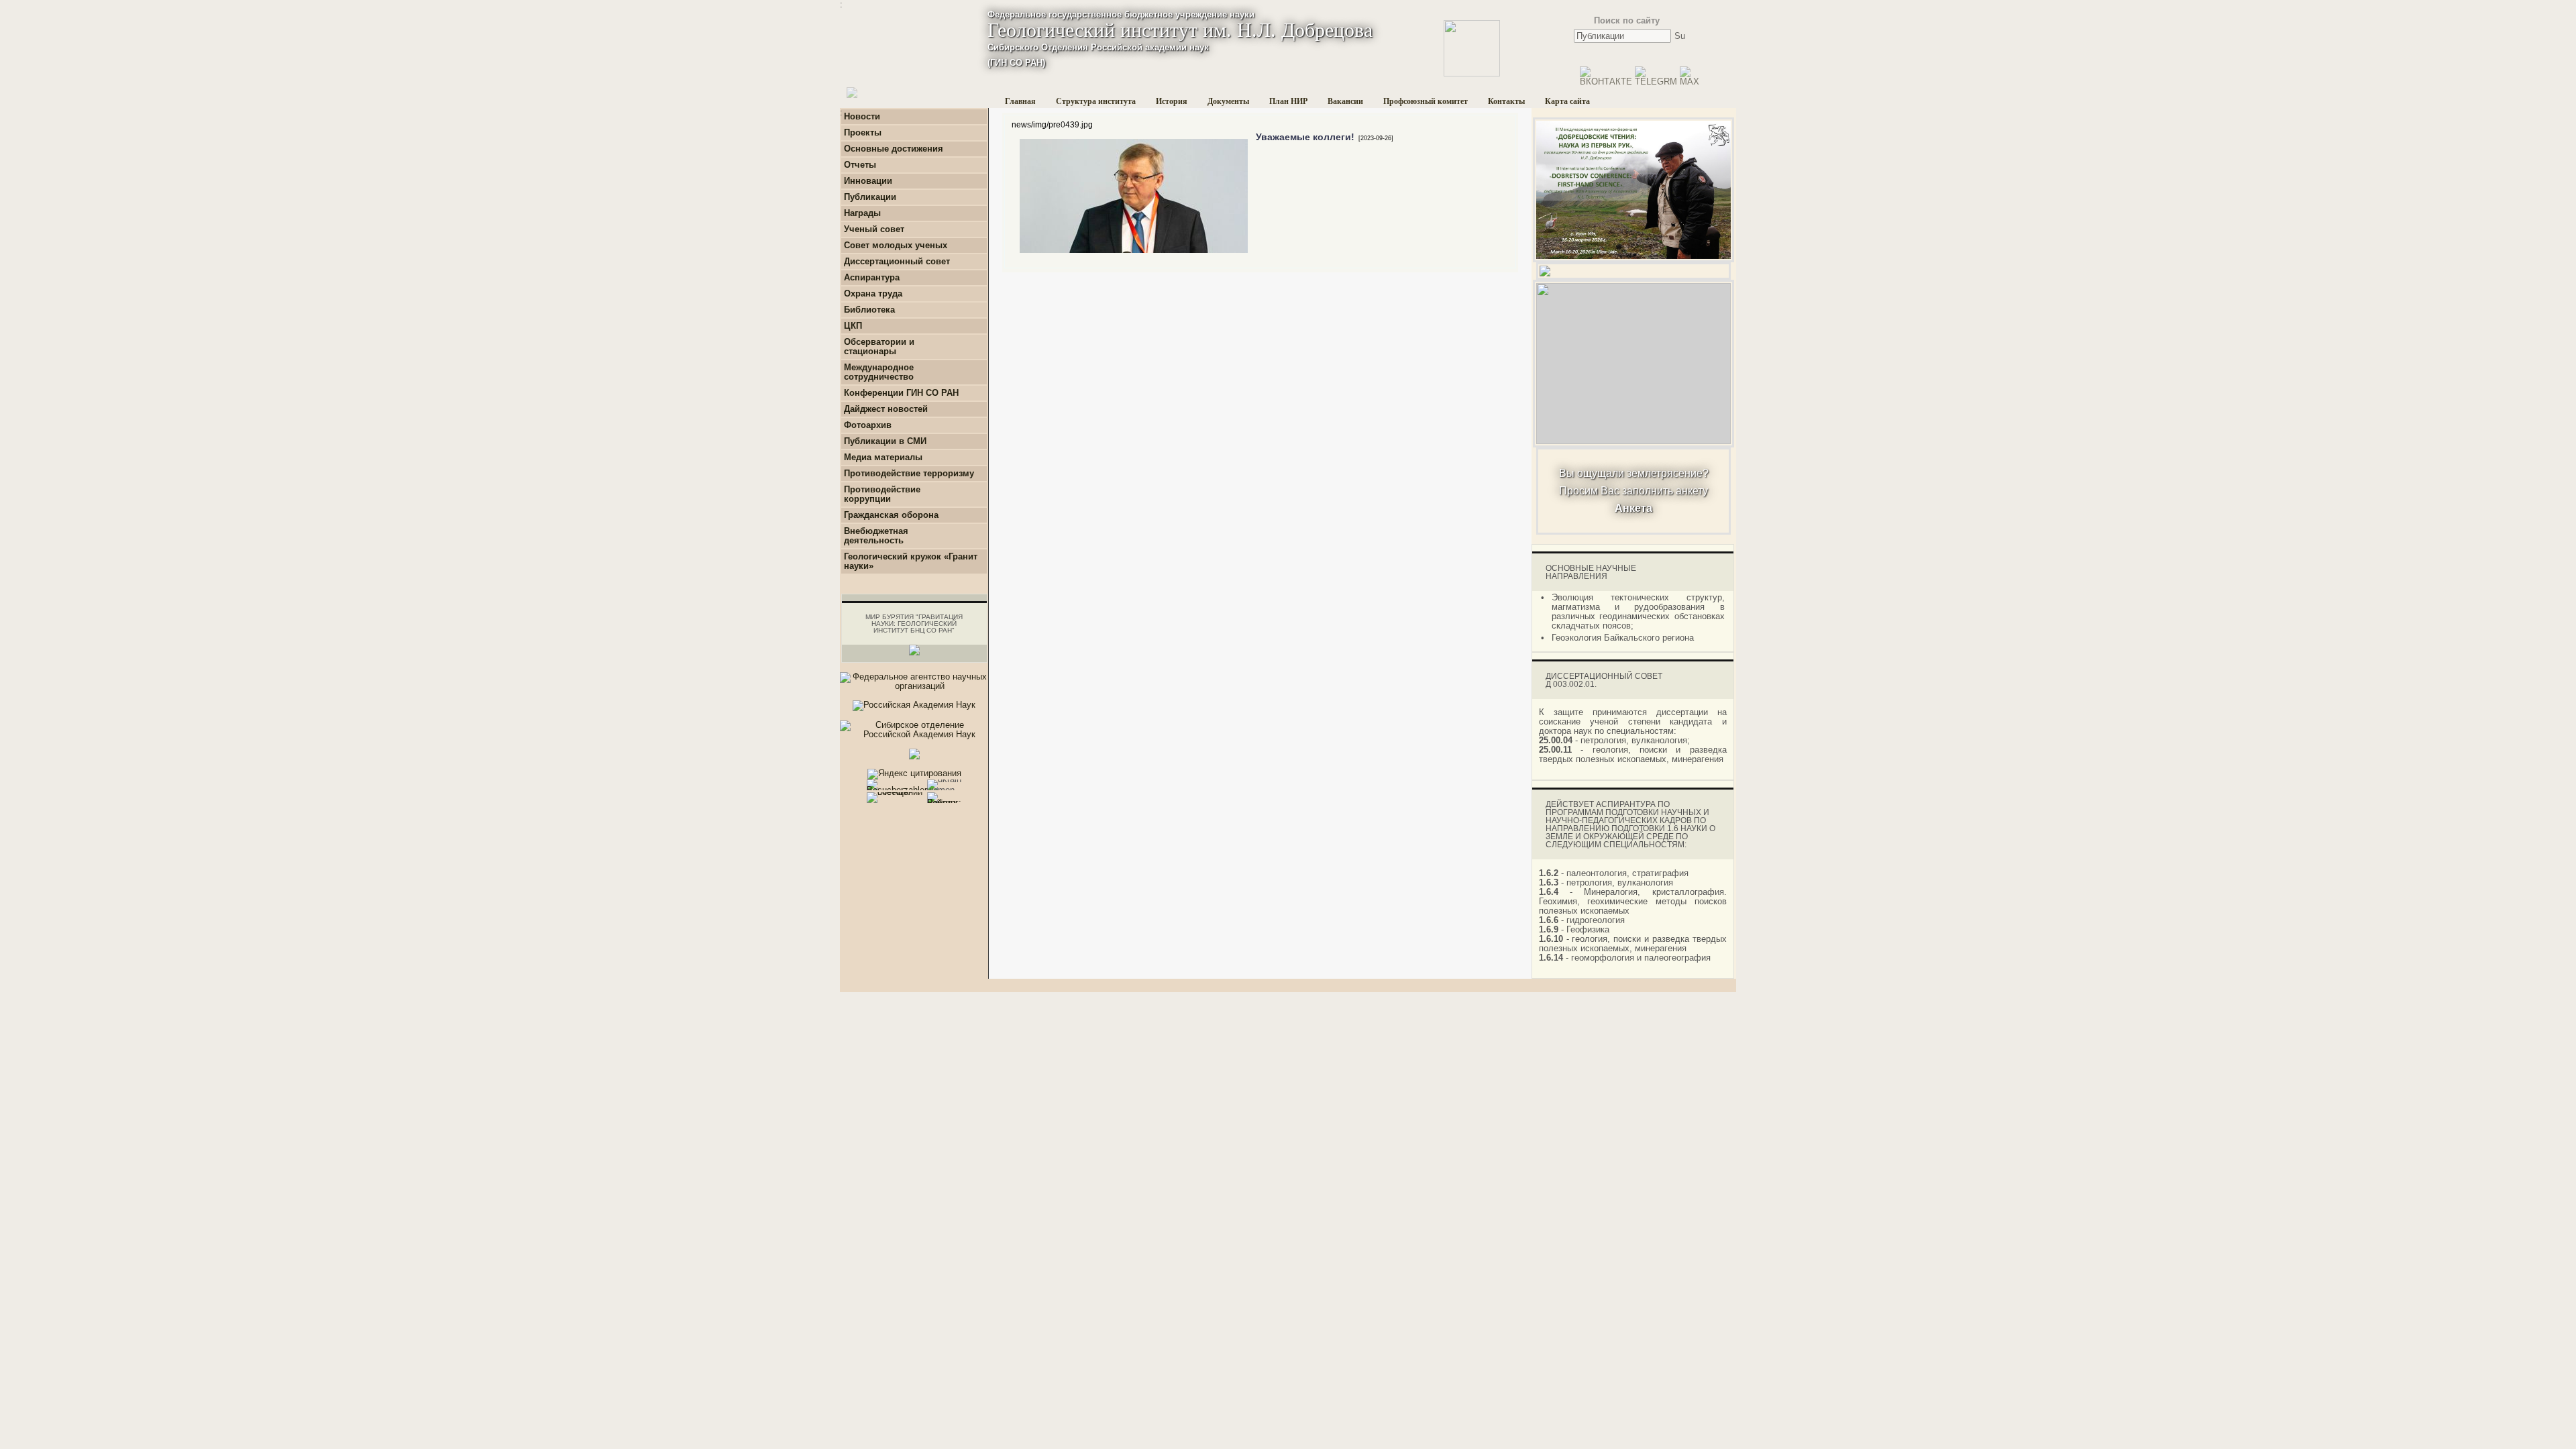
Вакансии (1345, 101)
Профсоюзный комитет (1426, 101)
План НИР (1288, 101)
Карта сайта (1567, 101)
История (1172, 101)
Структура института (1096, 101)
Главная (1020, 101)
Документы (1228, 101)
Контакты (1506, 101)
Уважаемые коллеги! (1305, 137)
